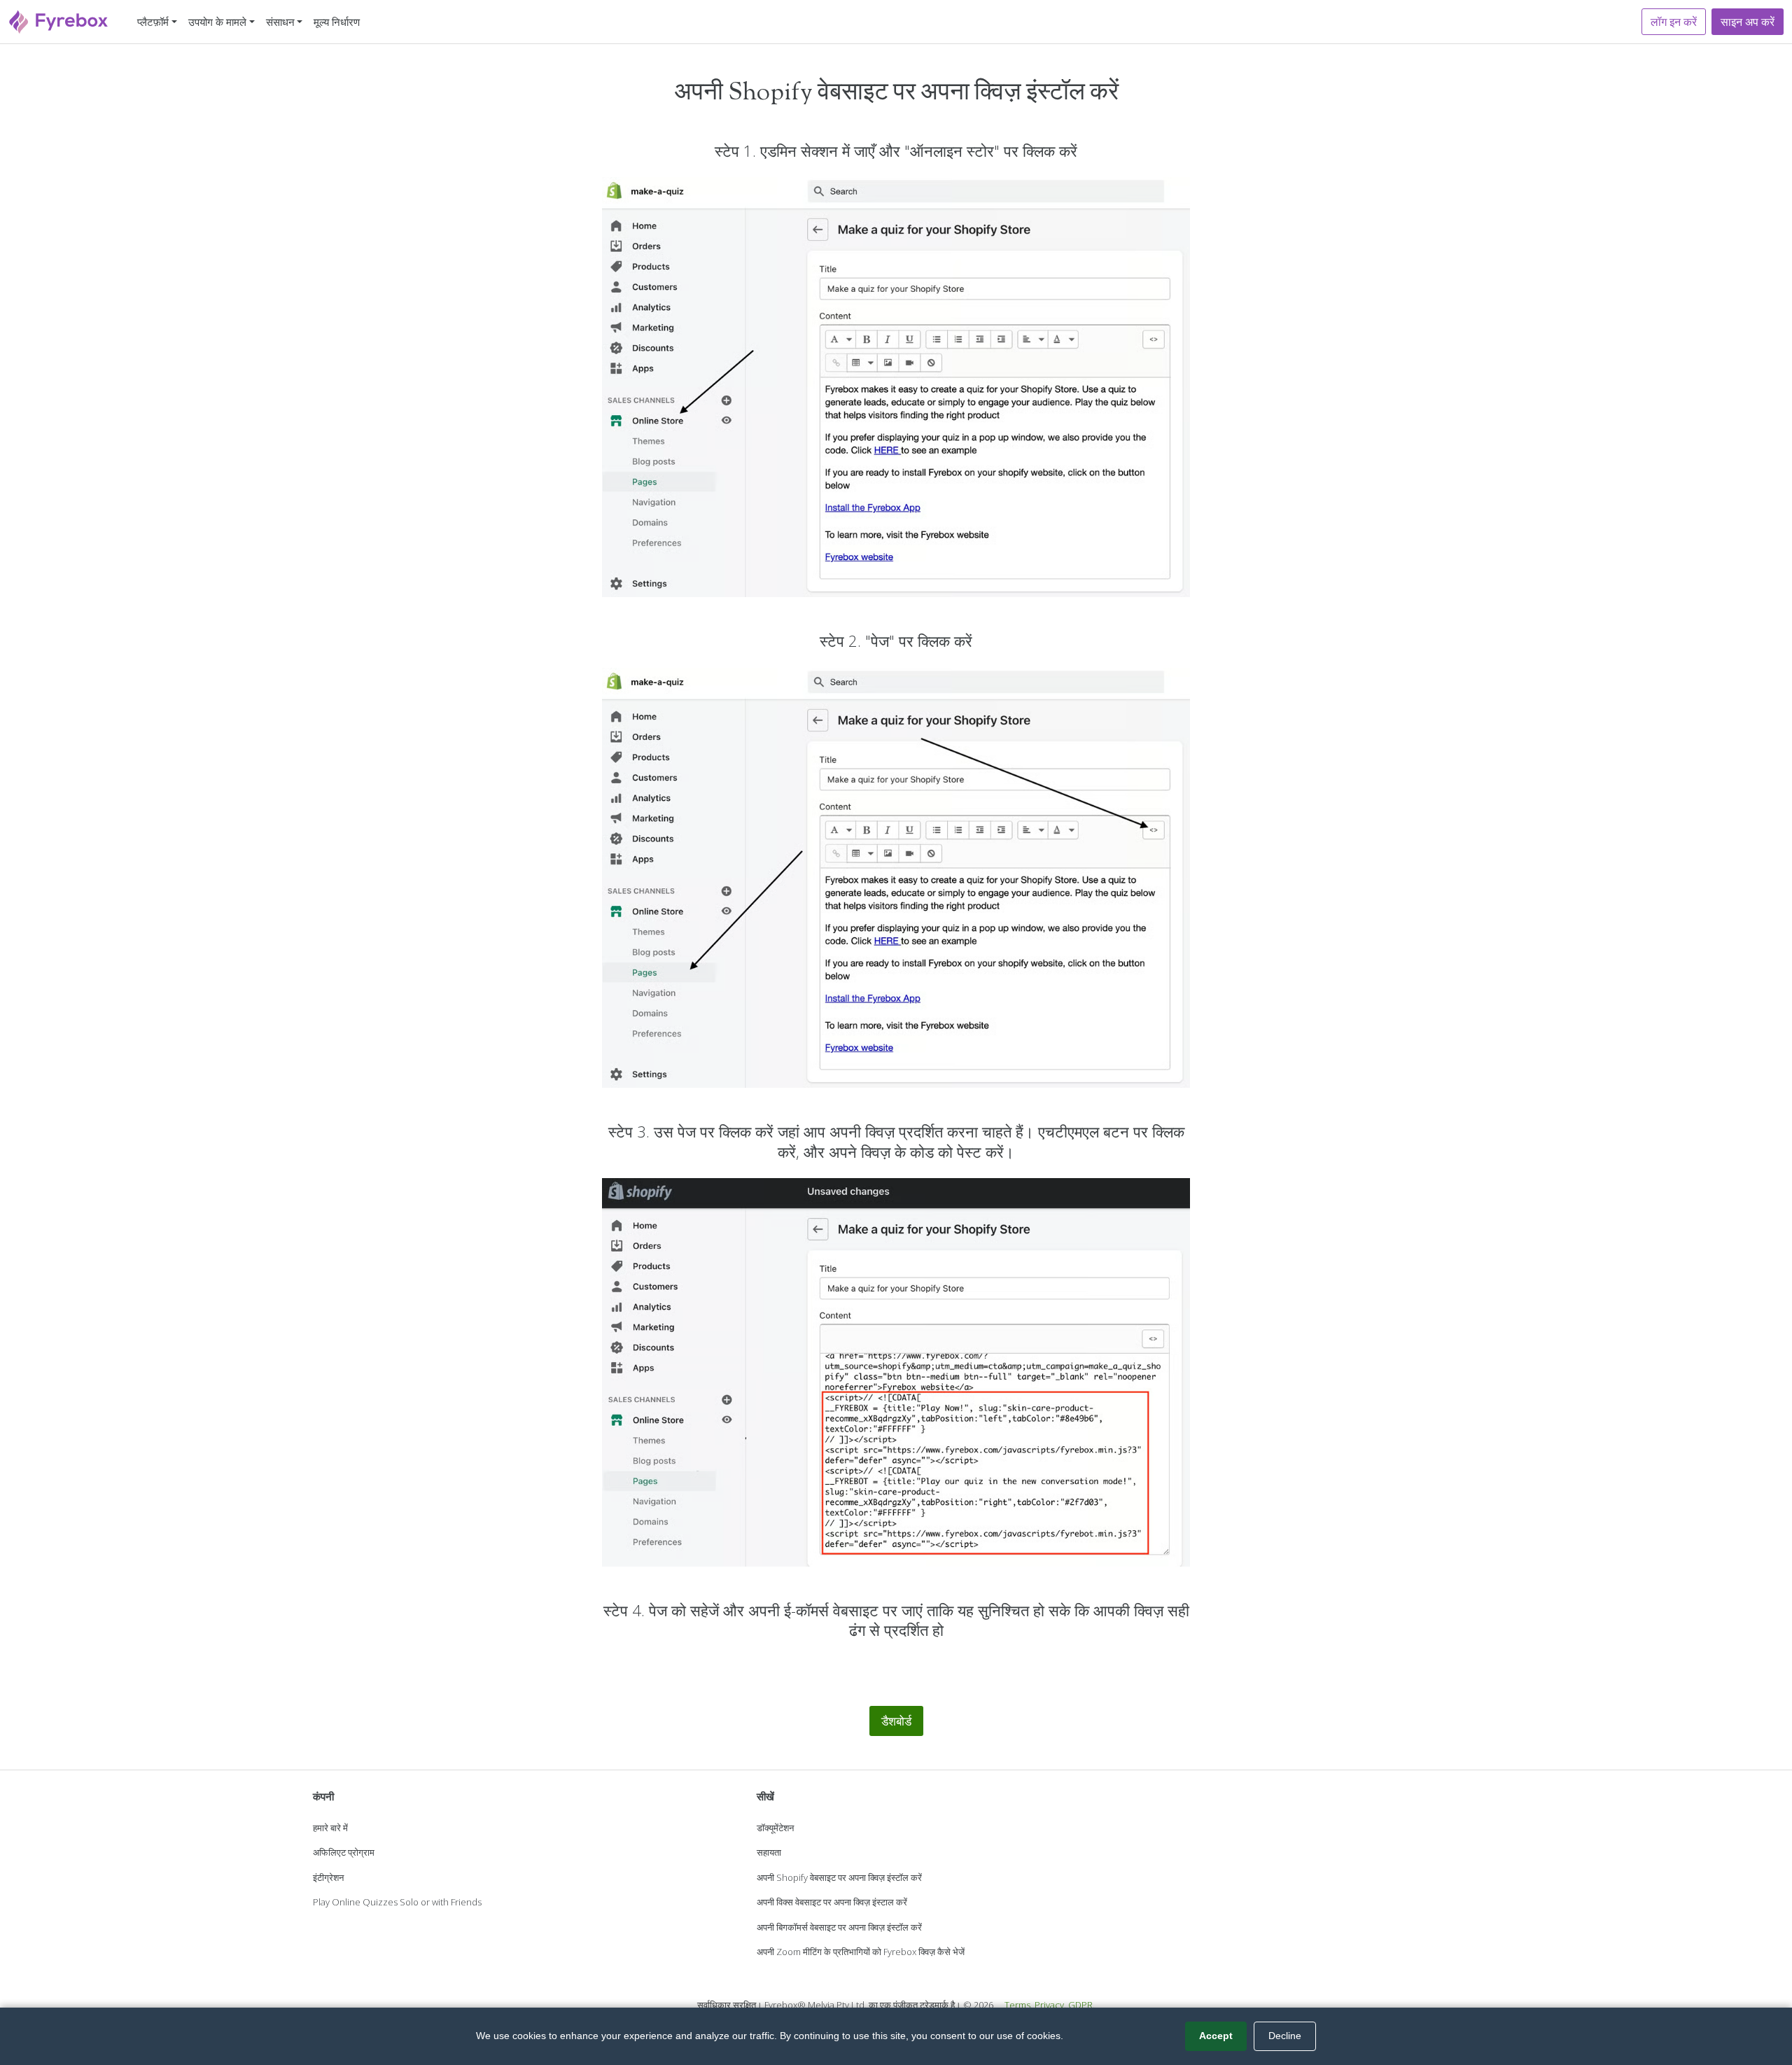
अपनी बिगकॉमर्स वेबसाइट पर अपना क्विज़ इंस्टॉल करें (839, 1927)
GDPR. (1081, 2005)
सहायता (769, 1852)
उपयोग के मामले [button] (217, 22)
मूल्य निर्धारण (337, 22)
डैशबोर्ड (896, 1721)
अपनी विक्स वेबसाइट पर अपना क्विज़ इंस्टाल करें (832, 1902)
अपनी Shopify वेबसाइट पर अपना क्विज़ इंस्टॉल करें (839, 1877)
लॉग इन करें (1674, 22)
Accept (1216, 2036)
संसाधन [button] (280, 22)
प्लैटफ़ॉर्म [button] (153, 22)
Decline (1285, 2036)
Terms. (1018, 2005)
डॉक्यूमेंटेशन (775, 1828)
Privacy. (1050, 2005)
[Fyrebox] (59, 20)
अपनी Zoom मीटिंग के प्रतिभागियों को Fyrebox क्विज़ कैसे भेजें (861, 1952)
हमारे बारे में (330, 1828)
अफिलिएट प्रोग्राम (344, 1852)
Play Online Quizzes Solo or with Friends (397, 1902)
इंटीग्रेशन (328, 1877)
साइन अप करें (1748, 22)
